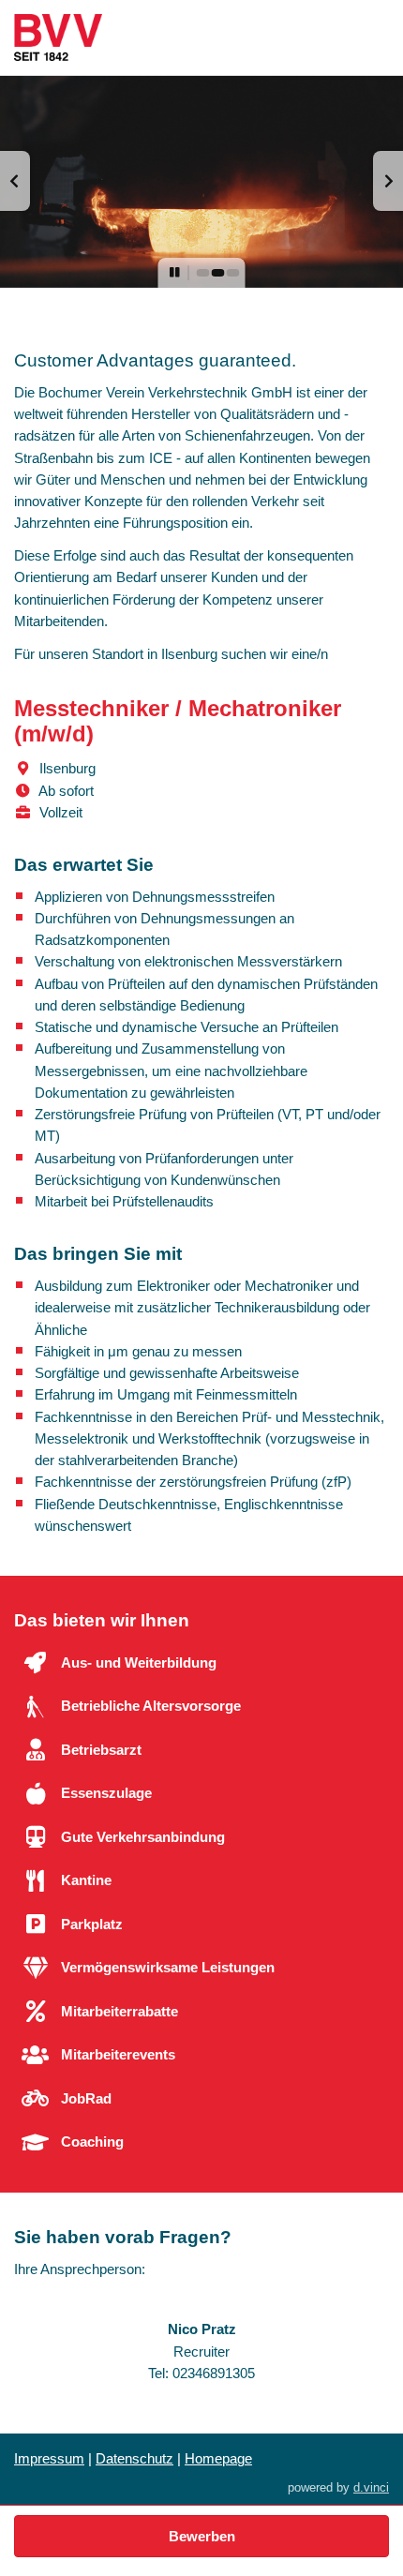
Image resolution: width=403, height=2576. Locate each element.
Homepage (218, 2458)
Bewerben (202, 2536)
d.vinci (371, 2487)
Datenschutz (134, 2458)
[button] (15, 181)
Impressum (49, 2458)
